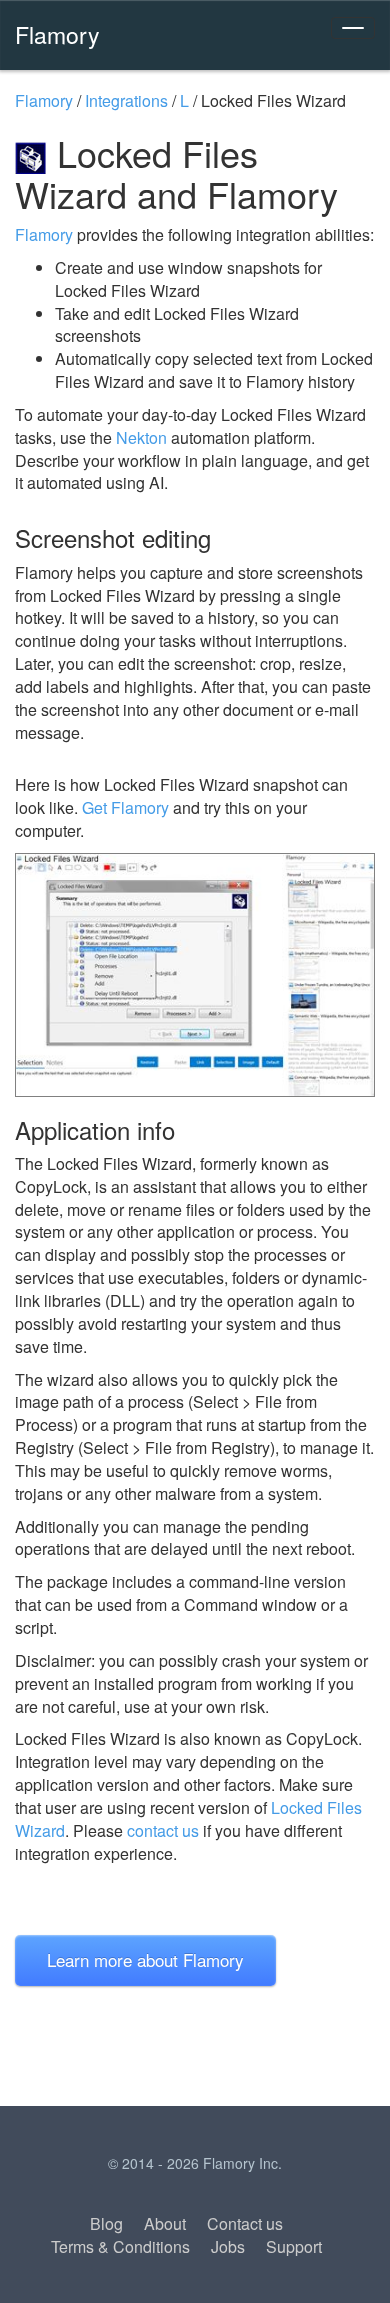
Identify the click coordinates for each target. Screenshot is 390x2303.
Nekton (141, 437)
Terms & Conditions (120, 2246)
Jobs (228, 2246)
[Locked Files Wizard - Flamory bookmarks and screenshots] (195, 975)
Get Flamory (125, 807)
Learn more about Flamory (145, 1959)
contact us (163, 1830)
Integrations (126, 100)
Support (294, 2246)
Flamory (57, 34)
